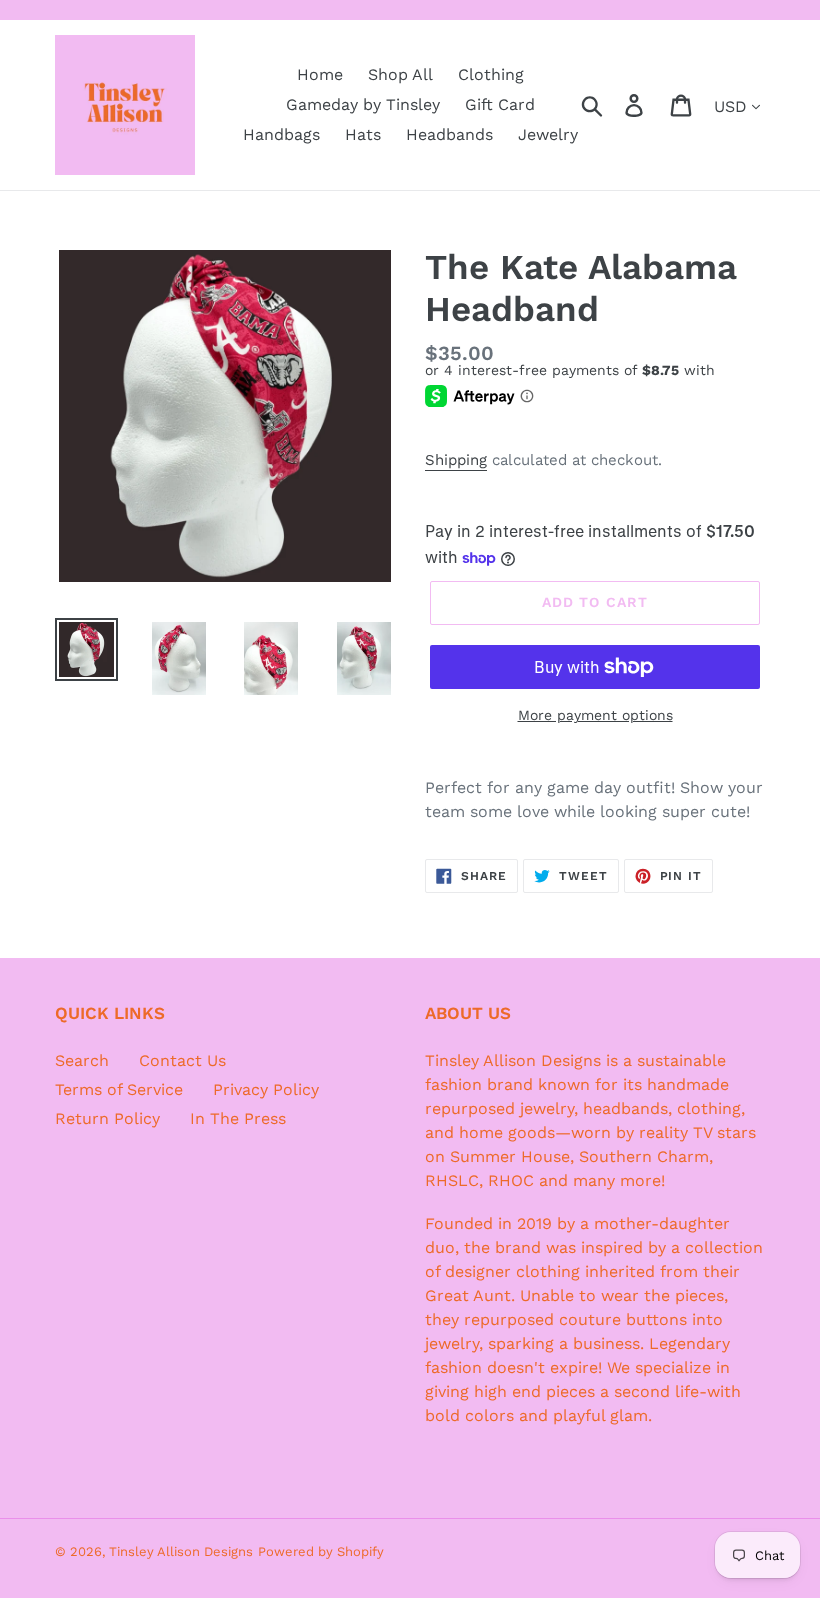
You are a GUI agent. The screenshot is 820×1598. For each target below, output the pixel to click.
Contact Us (182, 1060)
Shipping (456, 460)
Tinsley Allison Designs (181, 1551)
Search (82, 1060)
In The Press (238, 1118)
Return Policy (107, 1118)
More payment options (595, 715)
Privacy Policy (266, 1089)
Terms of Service (119, 1089)
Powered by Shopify (321, 1551)
